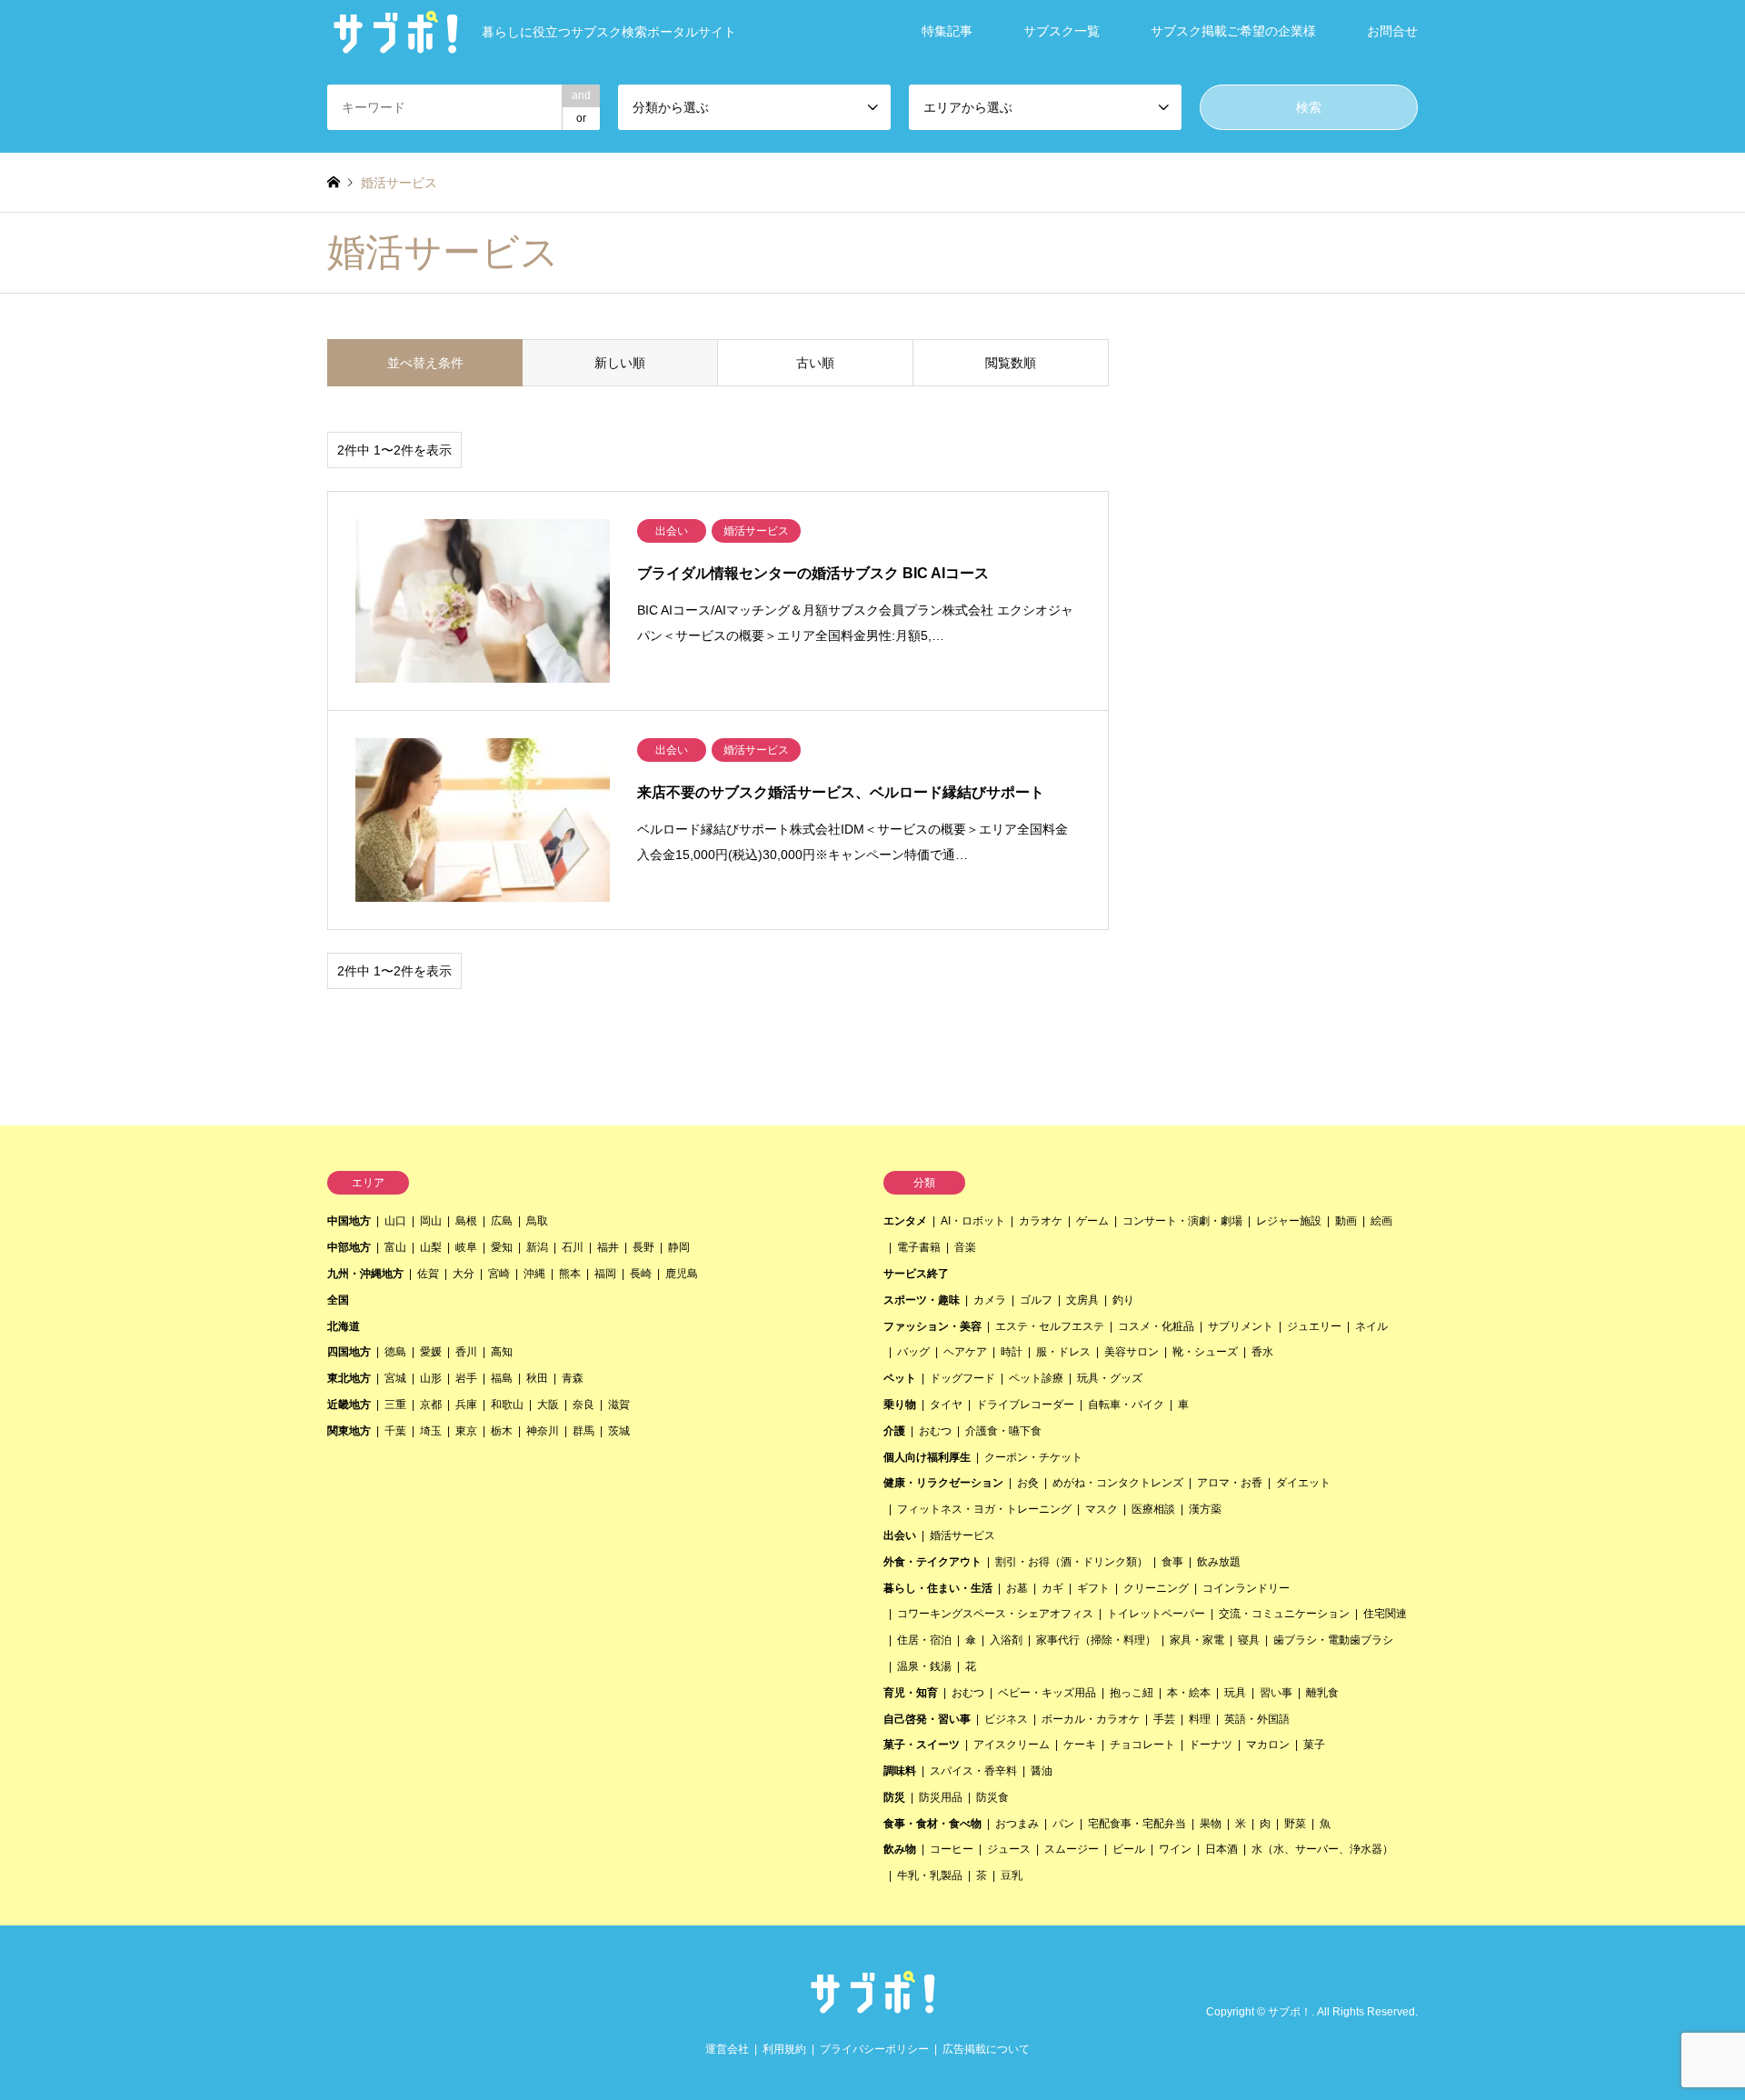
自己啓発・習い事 (927, 1719)
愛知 (502, 1247)
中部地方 (349, 1247)
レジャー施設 (1289, 1221)
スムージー (1072, 1849)
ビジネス (1006, 1719)
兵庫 (466, 1405)
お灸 (1028, 1483)
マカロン (1268, 1745)
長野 (643, 1247)
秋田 (537, 1378)
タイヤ (946, 1405)
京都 (431, 1405)
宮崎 (499, 1274)
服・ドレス (1063, 1352)
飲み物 (900, 1849)
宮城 (395, 1378)
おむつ (935, 1431)
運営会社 (727, 2049)
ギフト (1093, 1588)
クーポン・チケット (1033, 1457)
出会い (900, 1535)
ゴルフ (1036, 1300)
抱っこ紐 (1132, 1693)
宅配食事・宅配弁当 (1137, 1824)
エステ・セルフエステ (1050, 1326)
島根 (466, 1221)
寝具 (1249, 1640)
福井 (608, 1247)
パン (1063, 1824)
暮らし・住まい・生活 (938, 1588)
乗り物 (900, 1405)
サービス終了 (916, 1274)
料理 (1200, 1719)
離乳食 (1322, 1693)
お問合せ (1392, 31)
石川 (573, 1247)
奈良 (583, 1405)
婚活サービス (962, 1535)
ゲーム (1092, 1221)
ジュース (1009, 1849)
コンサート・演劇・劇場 (1182, 1221)
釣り (1123, 1300)
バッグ (913, 1352)
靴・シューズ (1205, 1352)
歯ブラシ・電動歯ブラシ (1333, 1640)
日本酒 (1221, 1849)
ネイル (1371, 1326)
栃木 (502, 1431)
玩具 (1235, 1693)
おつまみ (1017, 1824)
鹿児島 (682, 1274)
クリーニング (1156, 1588)
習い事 (1276, 1693)
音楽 (965, 1247)
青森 (573, 1378)
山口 (395, 1221)
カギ (1052, 1588)
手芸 (1164, 1719)
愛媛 (431, 1352)
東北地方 (349, 1378)
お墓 (1017, 1588)
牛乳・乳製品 (930, 1875)
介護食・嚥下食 (1003, 1431)
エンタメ (905, 1221)
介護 (894, 1431)
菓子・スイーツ (922, 1745)
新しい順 (620, 363)
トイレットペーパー (1156, 1614)
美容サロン (1132, 1352)
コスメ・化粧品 (1156, 1326)
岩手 (466, 1378)
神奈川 (543, 1431)
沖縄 (534, 1274)
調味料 (900, 1771)
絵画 (1381, 1221)
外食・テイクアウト (932, 1562)
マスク (1102, 1509)
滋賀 (619, 1405)
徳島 (395, 1352)
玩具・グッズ (1110, 1378)
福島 (502, 1378)
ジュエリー (1314, 1326)
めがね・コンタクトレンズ (1118, 1483)
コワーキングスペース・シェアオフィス (995, 1614)
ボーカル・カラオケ (1091, 1719)
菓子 (1314, 1745)
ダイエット (1303, 1483)
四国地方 (349, 1352)
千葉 (395, 1431)
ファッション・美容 (932, 1326)
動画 (1346, 1221)
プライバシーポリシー (874, 2049)
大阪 (548, 1405)
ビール (1129, 1849)
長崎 (641, 1274)
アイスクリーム (1012, 1745)
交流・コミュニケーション (1284, 1614)
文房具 (1082, 1300)
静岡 (679, 1247)
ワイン (1175, 1849)
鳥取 (537, 1221)
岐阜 (466, 1247)
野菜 (1295, 1824)
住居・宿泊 (924, 1640)
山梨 (431, 1247)
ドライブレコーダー (1025, 1405)
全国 (338, 1300)
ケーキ (1080, 1745)
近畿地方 (349, 1405)
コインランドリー (1246, 1588)
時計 (1012, 1352)
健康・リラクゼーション (943, 1483)
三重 (395, 1405)
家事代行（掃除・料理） (1096, 1640)
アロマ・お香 (1230, 1483)
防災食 (992, 1797)
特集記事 (947, 31)
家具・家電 (1197, 1640)
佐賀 (428, 1274)
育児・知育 (911, 1693)
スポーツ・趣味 (922, 1300)
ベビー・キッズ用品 (1047, 1693)
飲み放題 (1219, 1562)
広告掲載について (986, 2049)
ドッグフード (962, 1378)
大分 (464, 1274)
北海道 (344, 1326)
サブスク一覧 (1062, 31)
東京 (466, 1431)
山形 (431, 1378)
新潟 (537, 1247)
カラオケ (1041, 1221)
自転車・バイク (1126, 1405)
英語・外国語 (1257, 1719)
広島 (502, 1221)
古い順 (815, 363)
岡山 (431, 1221)
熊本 (570, 1274)
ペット (900, 1378)
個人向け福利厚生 (927, 1457)
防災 (894, 1797)
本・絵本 (1189, 1693)
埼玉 (431, 1431)
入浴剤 (1006, 1640)
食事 (1172, 1562)
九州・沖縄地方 (365, 1274)
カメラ (990, 1300)
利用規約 (784, 2049)
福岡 (605, 1274)
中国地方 (349, 1221)
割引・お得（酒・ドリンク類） (1072, 1562)
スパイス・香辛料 (973, 1771)
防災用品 (941, 1797)
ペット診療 (1036, 1378)
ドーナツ (1211, 1745)
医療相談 (1153, 1509)
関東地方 (349, 1431)
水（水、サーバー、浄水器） (1322, 1849)
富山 (395, 1247)
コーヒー (952, 1849)
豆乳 (1012, 1875)
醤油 (1042, 1771)
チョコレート (1142, 1745)
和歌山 (507, 1405)
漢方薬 (1205, 1509)
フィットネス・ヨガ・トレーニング (984, 1509)
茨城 (619, 1431)
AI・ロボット (973, 1221)
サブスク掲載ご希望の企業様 (1233, 31)
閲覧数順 (1011, 363)
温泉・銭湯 (924, 1666)
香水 (1262, 1352)
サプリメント (1241, 1326)
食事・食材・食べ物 (932, 1824)
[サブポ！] (872, 2008)
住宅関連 (1385, 1614)
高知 (502, 1352)
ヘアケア (965, 1352)
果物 (1211, 1824)
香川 (466, 1352)
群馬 (583, 1431)
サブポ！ (1290, 2013)
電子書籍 (919, 1247)
